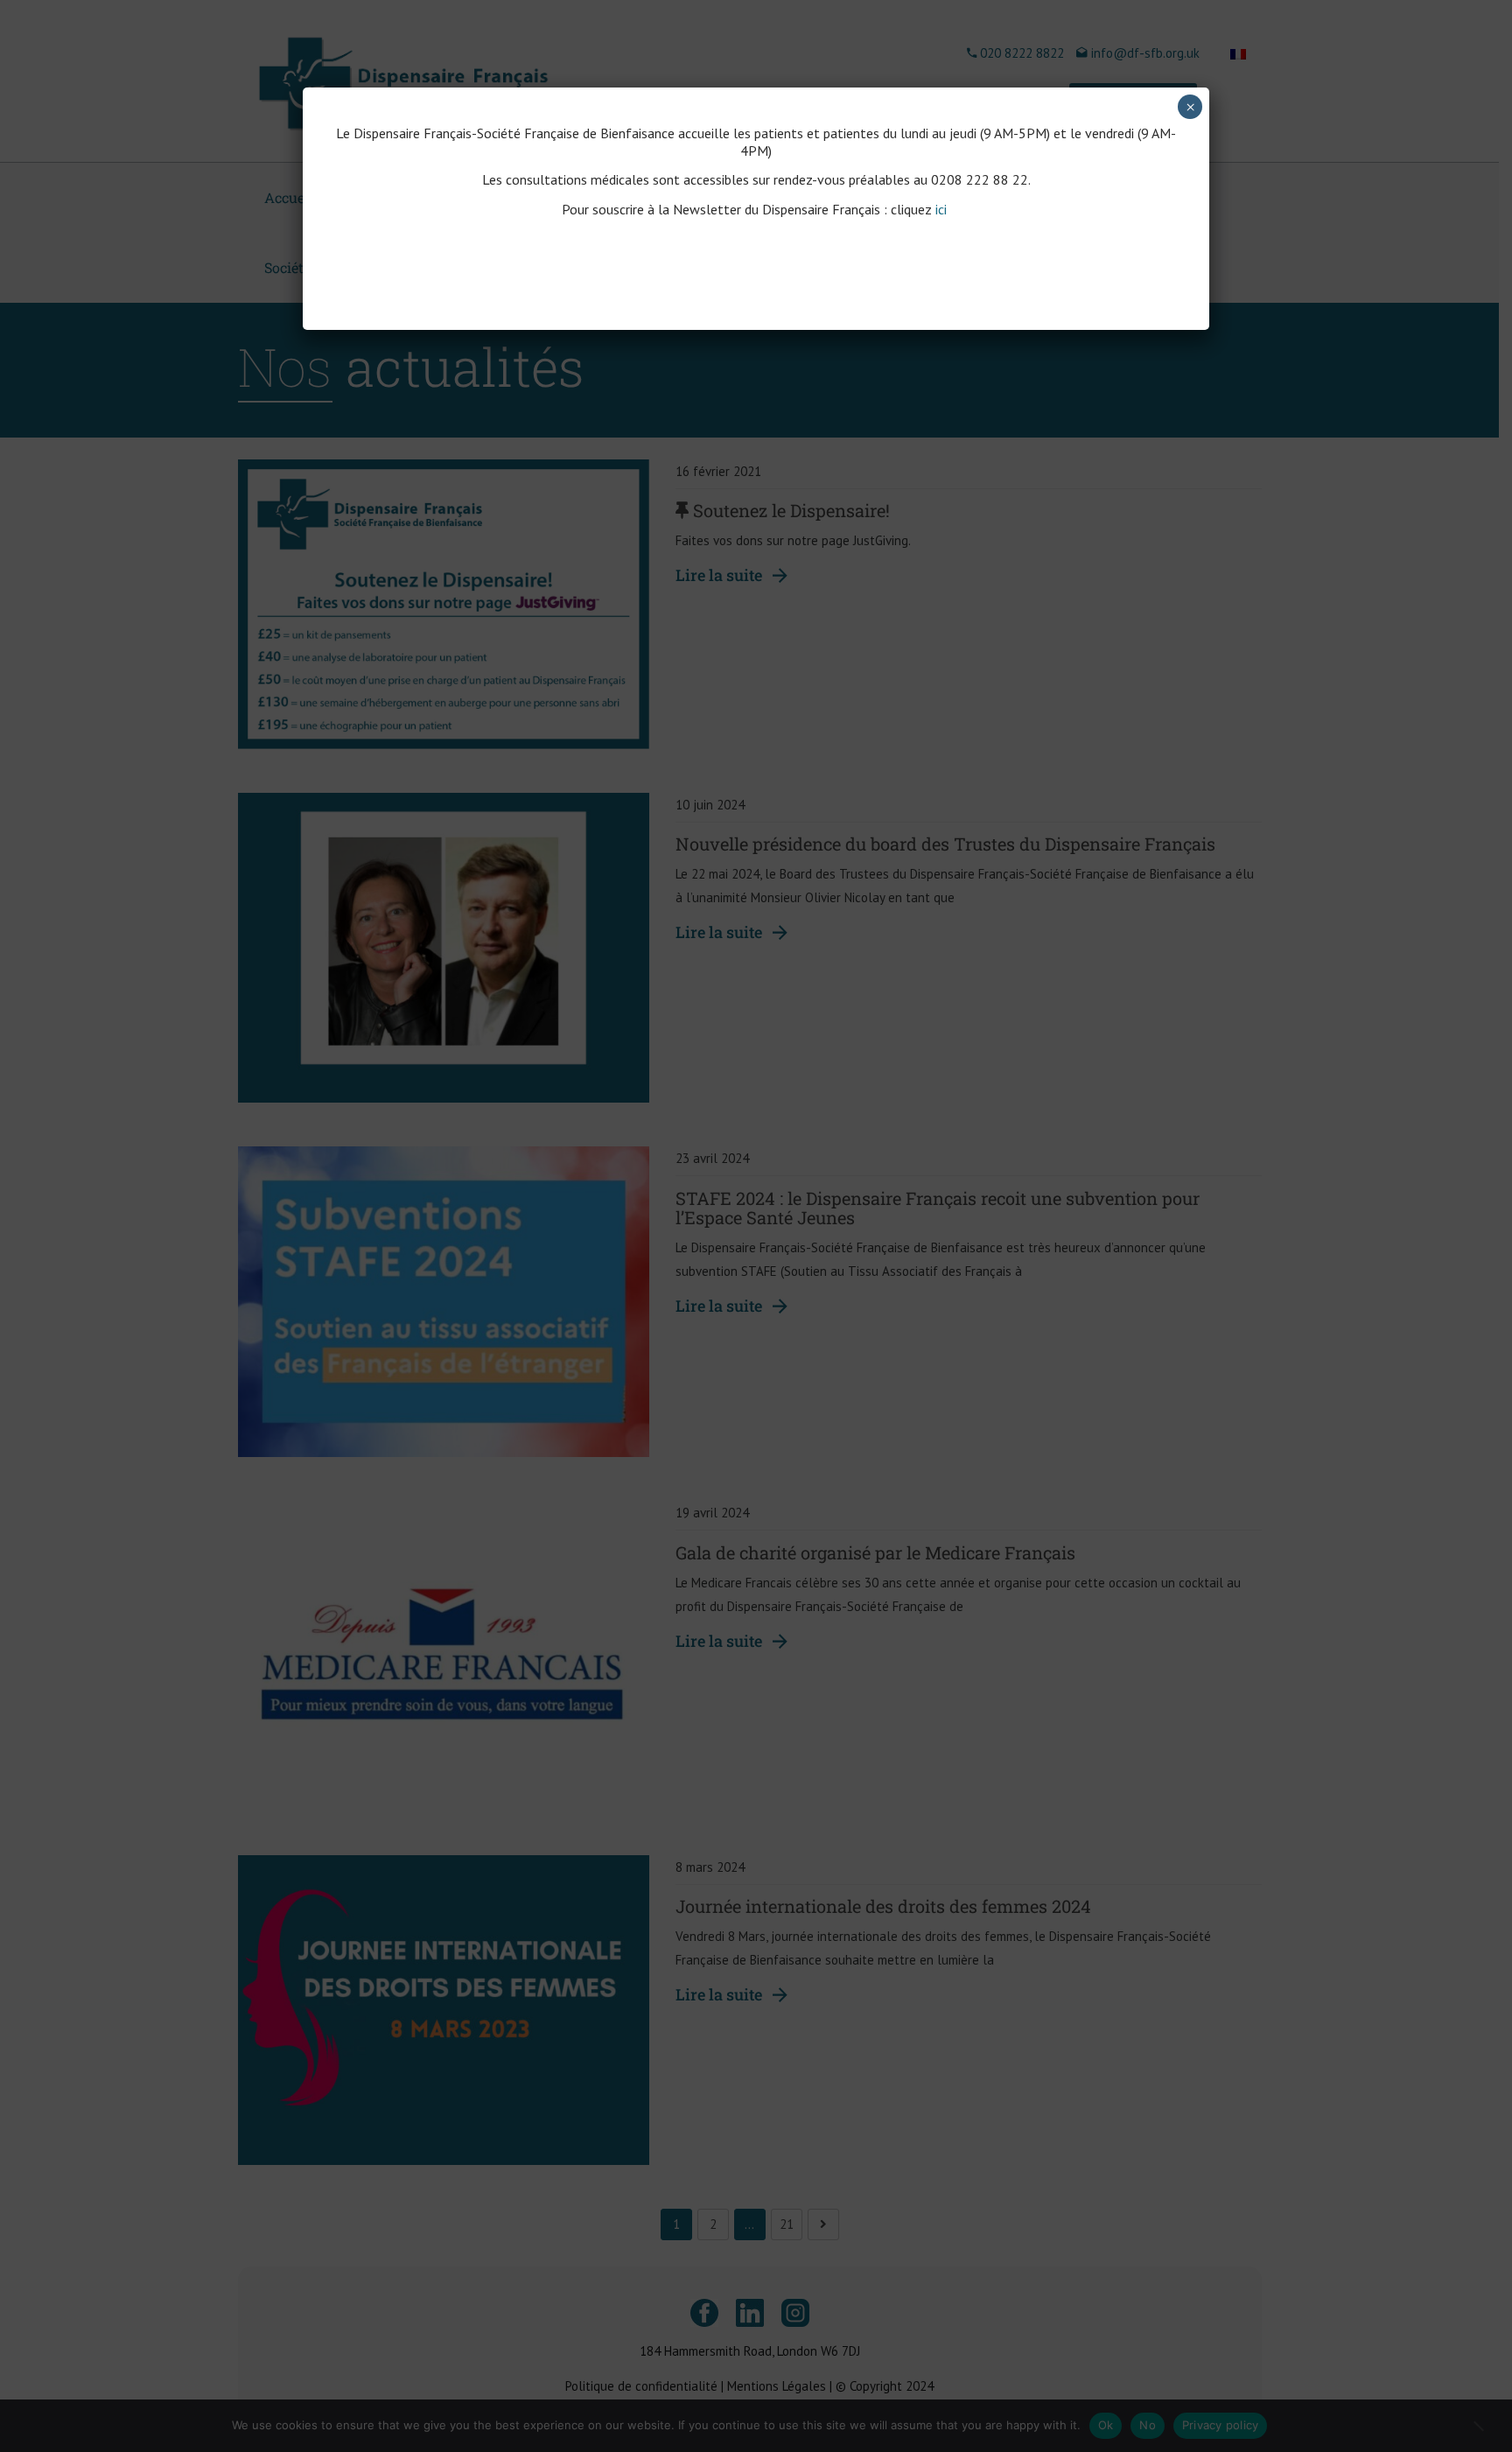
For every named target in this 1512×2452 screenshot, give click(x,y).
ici (943, 209)
